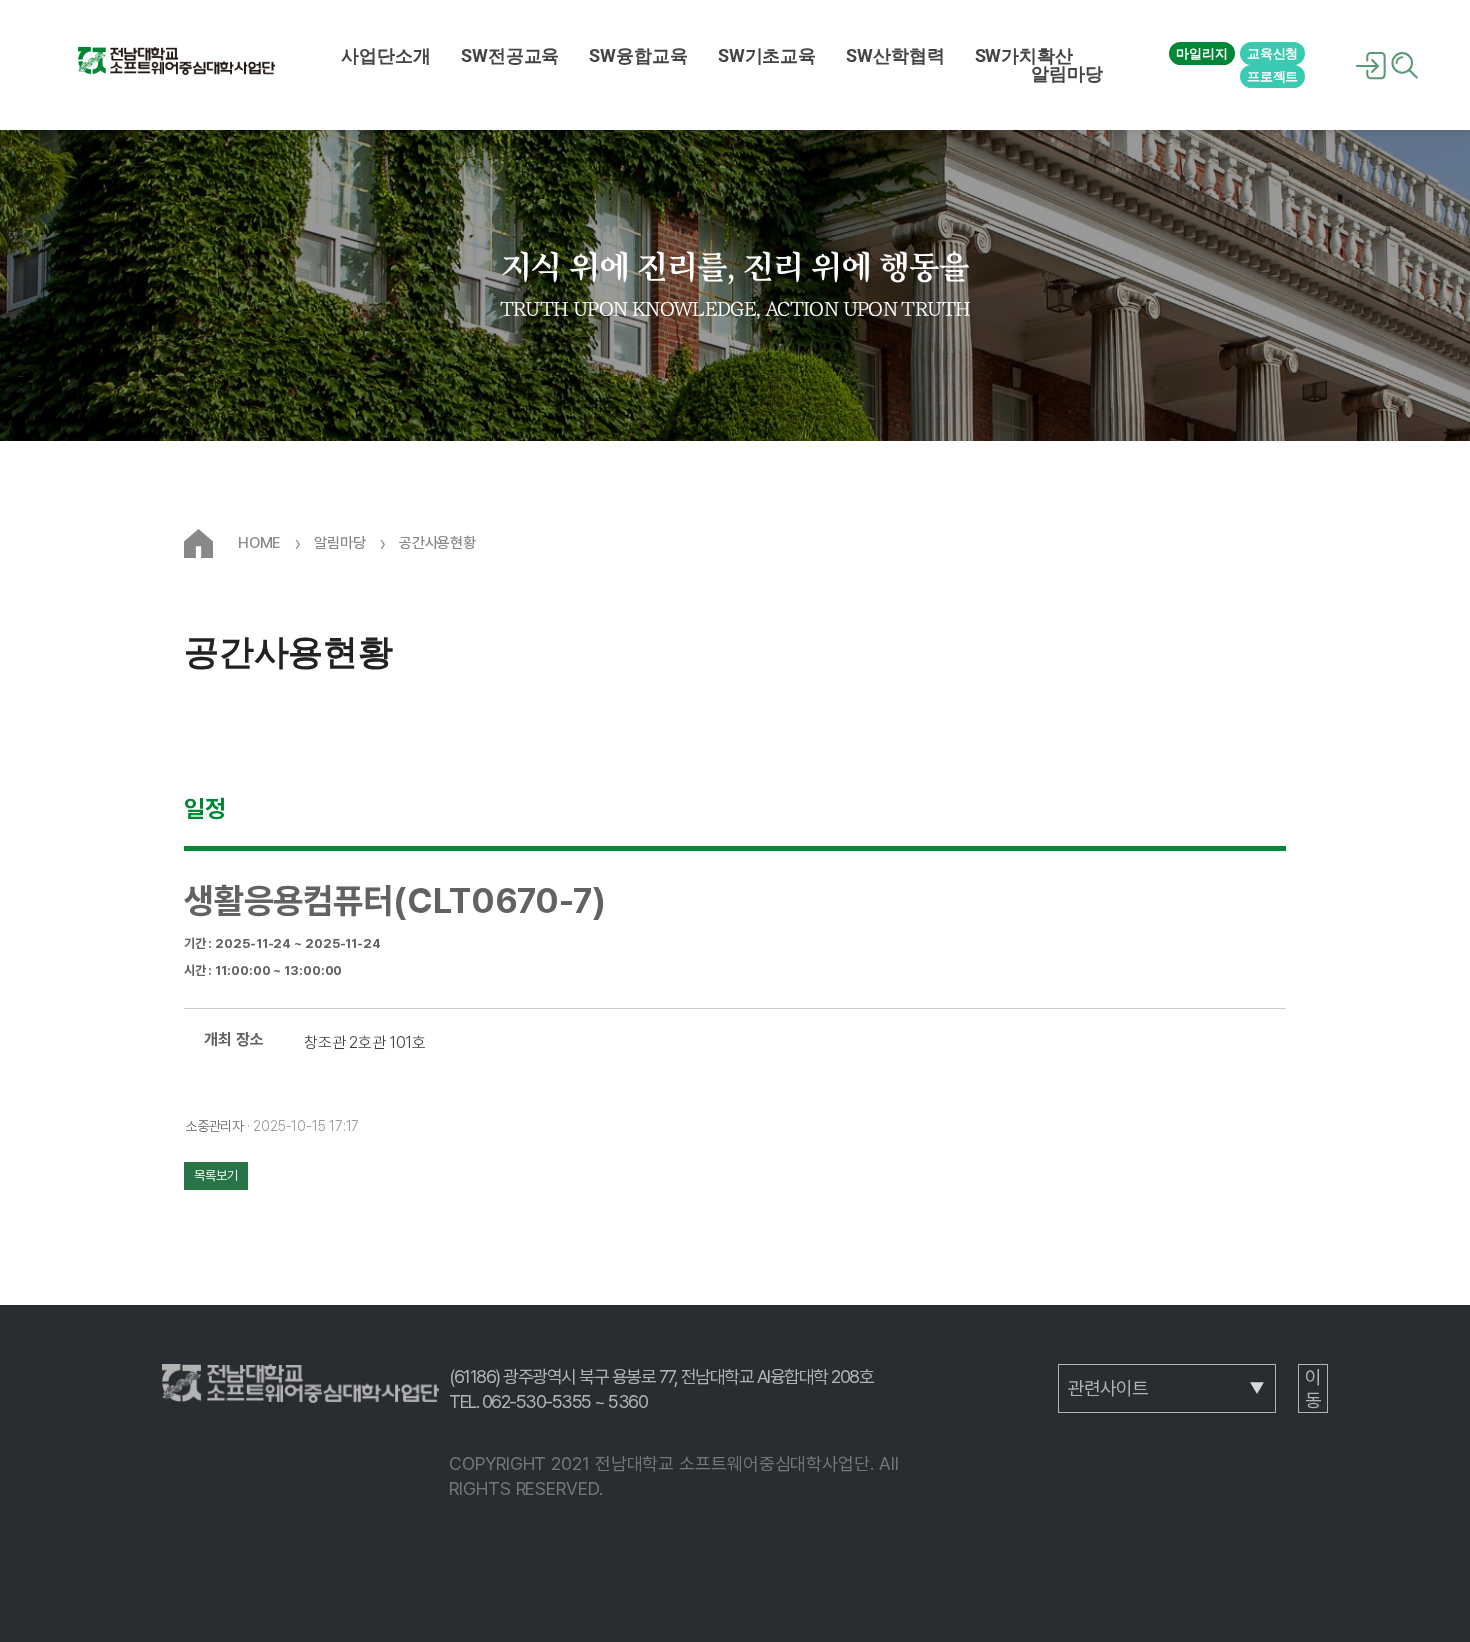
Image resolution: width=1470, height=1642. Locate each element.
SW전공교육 (510, 56)
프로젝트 (1273, 76)
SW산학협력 (895, 56)
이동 (1313, 1389)
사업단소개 (386, 56)
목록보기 (216, 1175)
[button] (386, 56)
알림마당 (1067, 74)
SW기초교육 (767, 56)
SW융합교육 (638, 56)
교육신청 (1273, 53)
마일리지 (1202, 53)
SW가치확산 (1024, 56)
